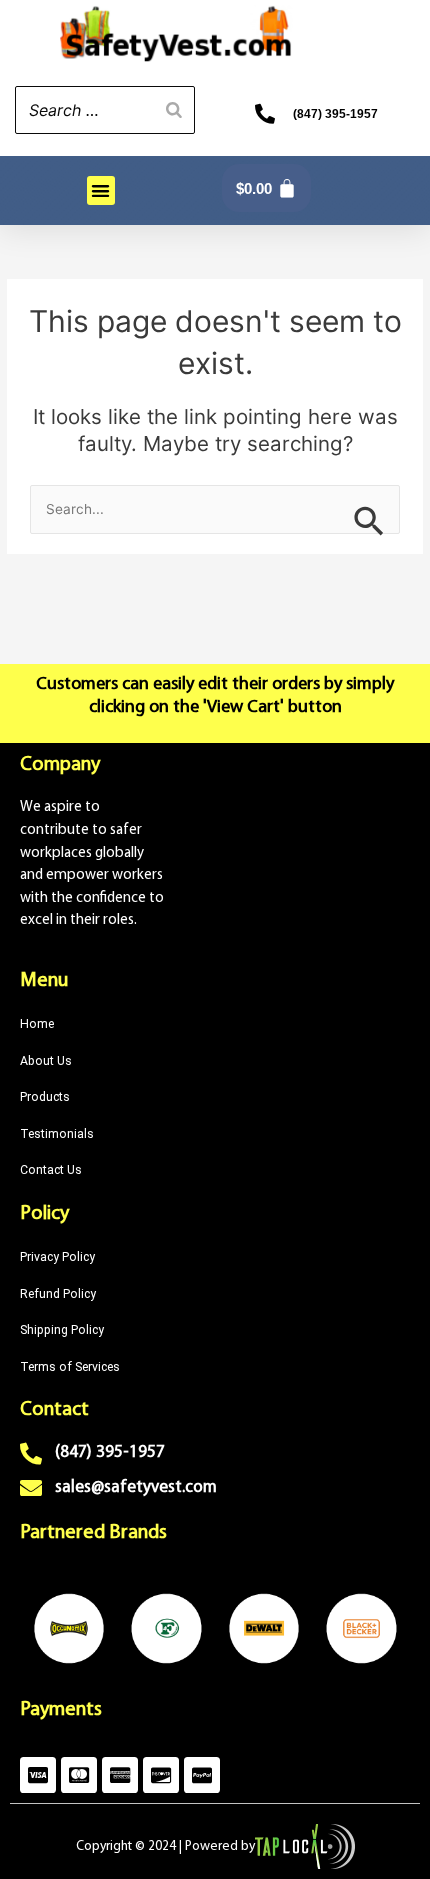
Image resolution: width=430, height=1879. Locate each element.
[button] (101, 190)
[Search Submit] (369, 519)
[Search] (174, 110)
